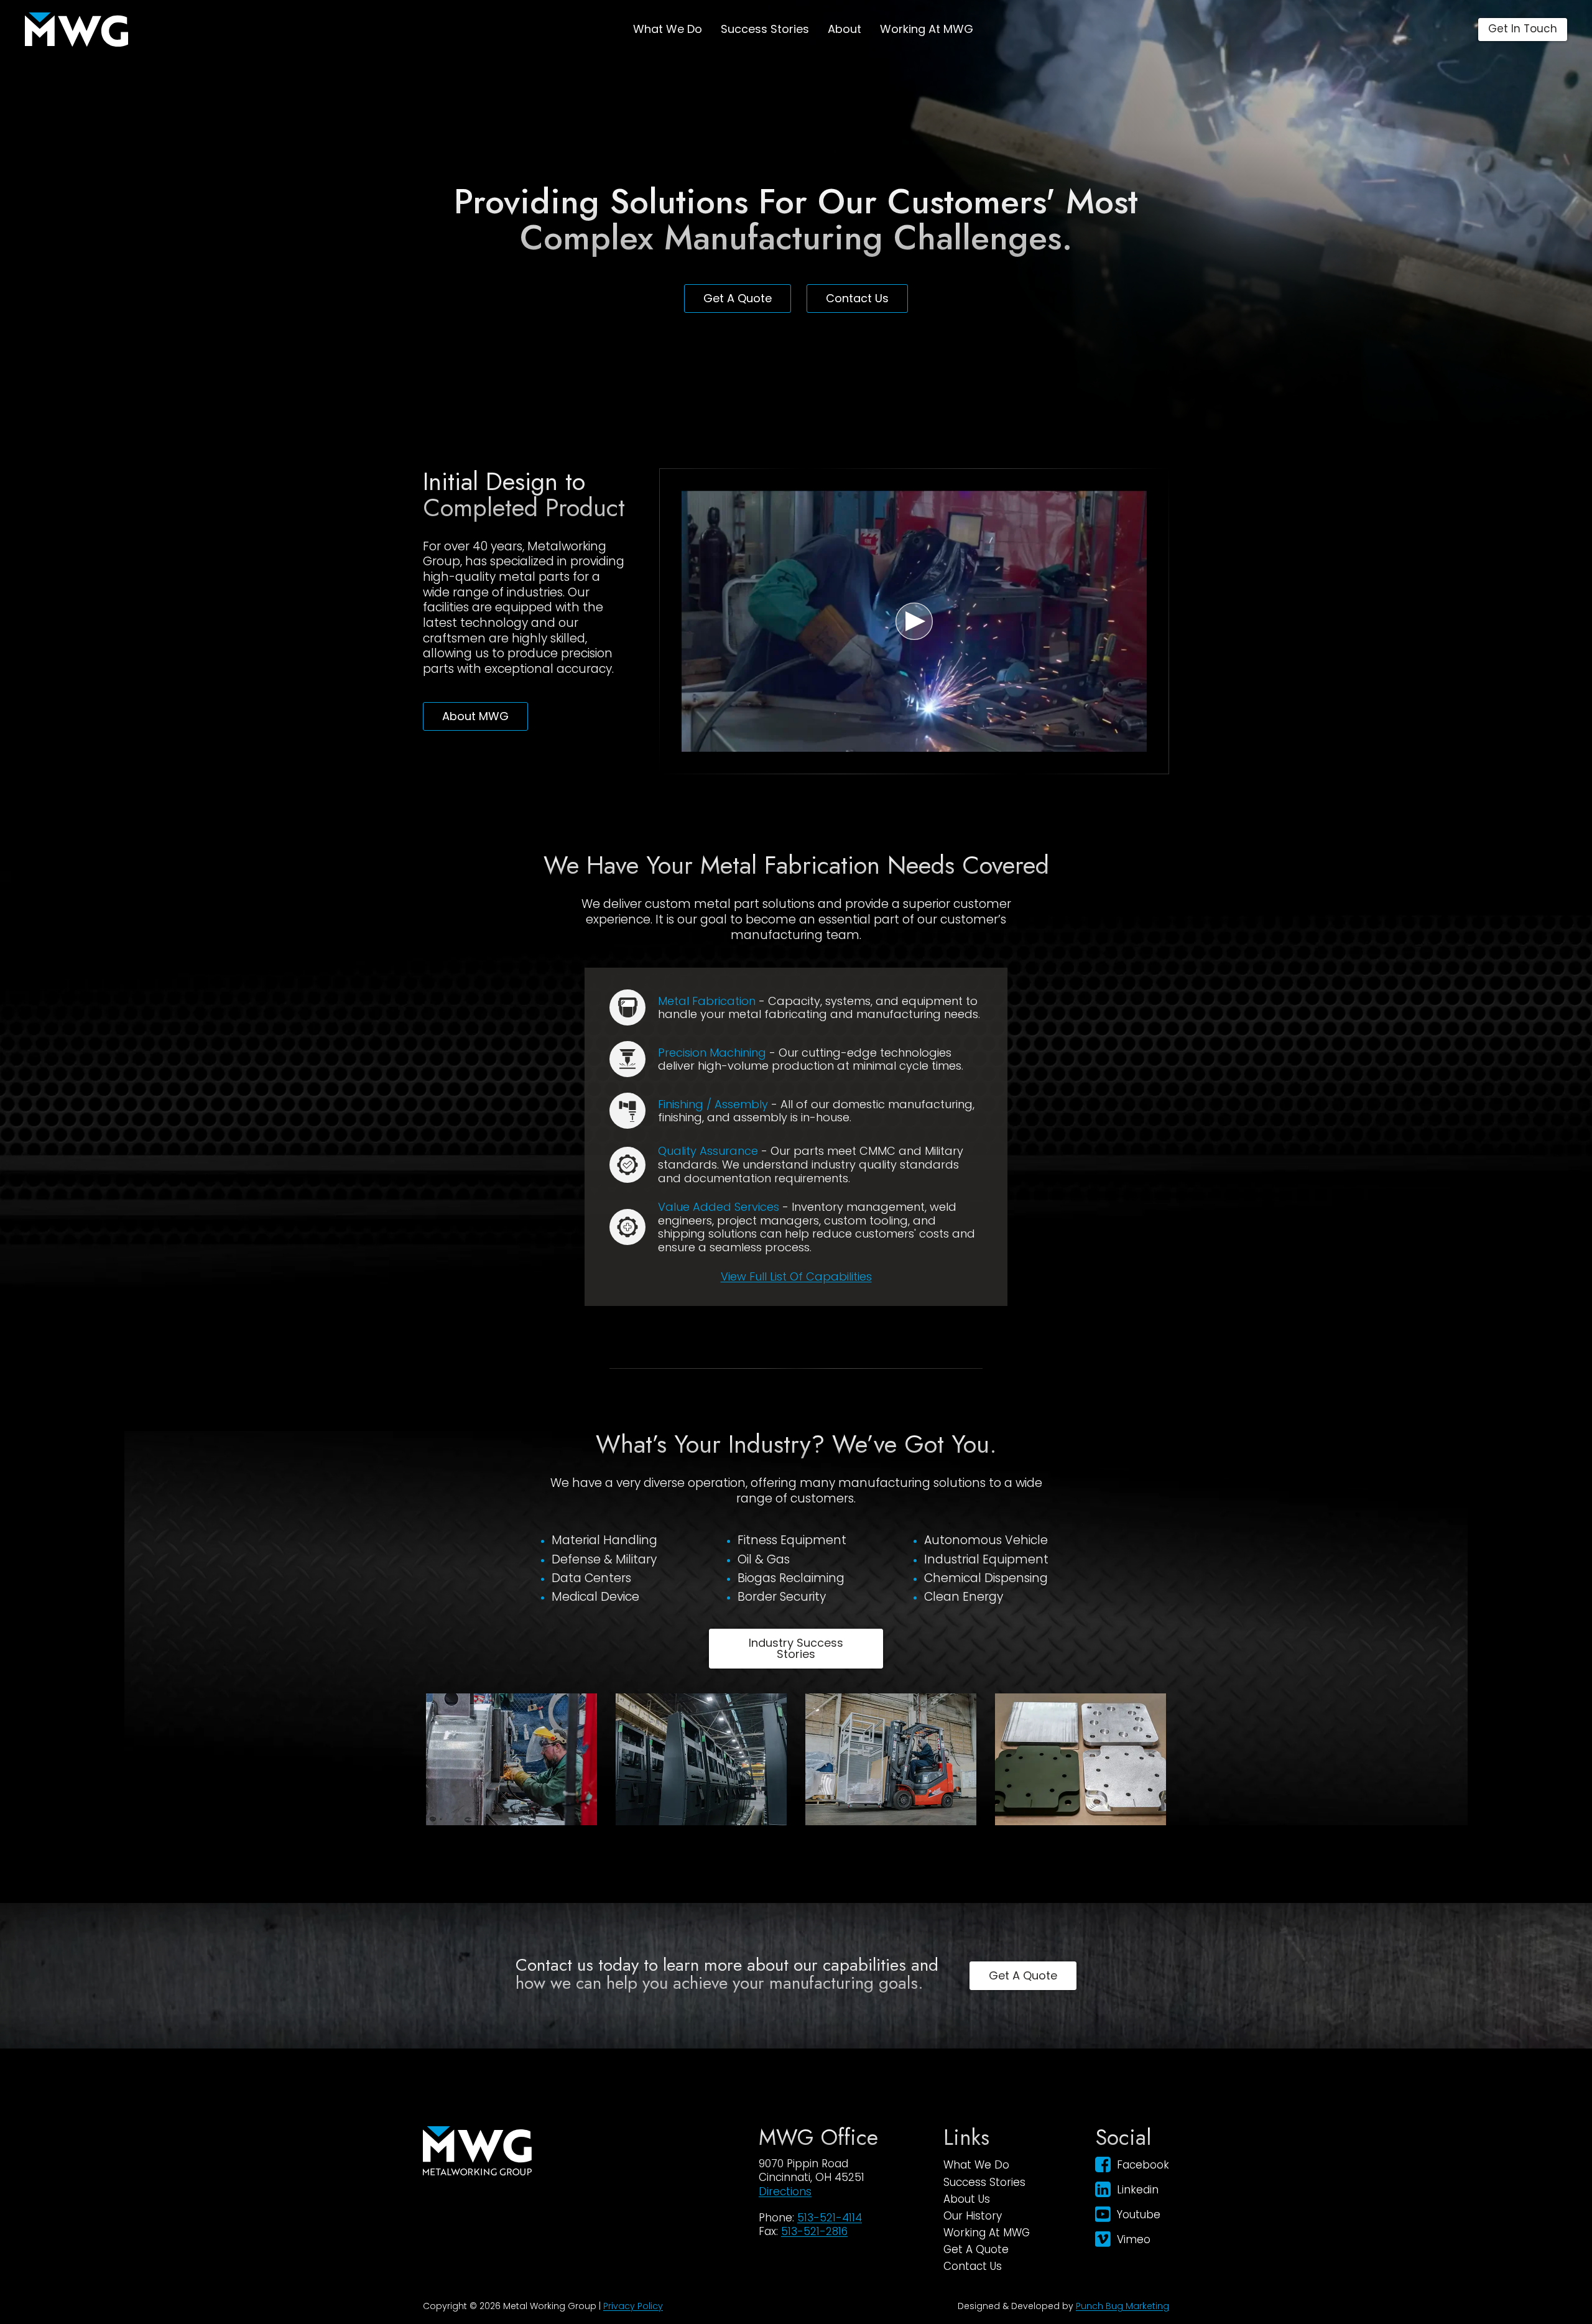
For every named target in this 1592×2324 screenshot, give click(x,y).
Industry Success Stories (796, 1648)
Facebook (1143, 2165)
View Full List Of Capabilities (796, 1276)
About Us (967, 2199)
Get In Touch (1523, 29)
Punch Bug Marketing (1122, 2306)
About (845, 29)
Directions (785, 2192)
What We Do (668, 29)
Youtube (1139, 2215)
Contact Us (857, 298)
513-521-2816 (814, 2231)
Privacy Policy (633, 2306)
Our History (973, 2216)
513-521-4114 (830, 2218)
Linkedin (1138, 2190)
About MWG (475, 716)
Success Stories (765, 29)
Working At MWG (927, 29)
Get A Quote (738, 298)
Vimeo (1134, 2239)
